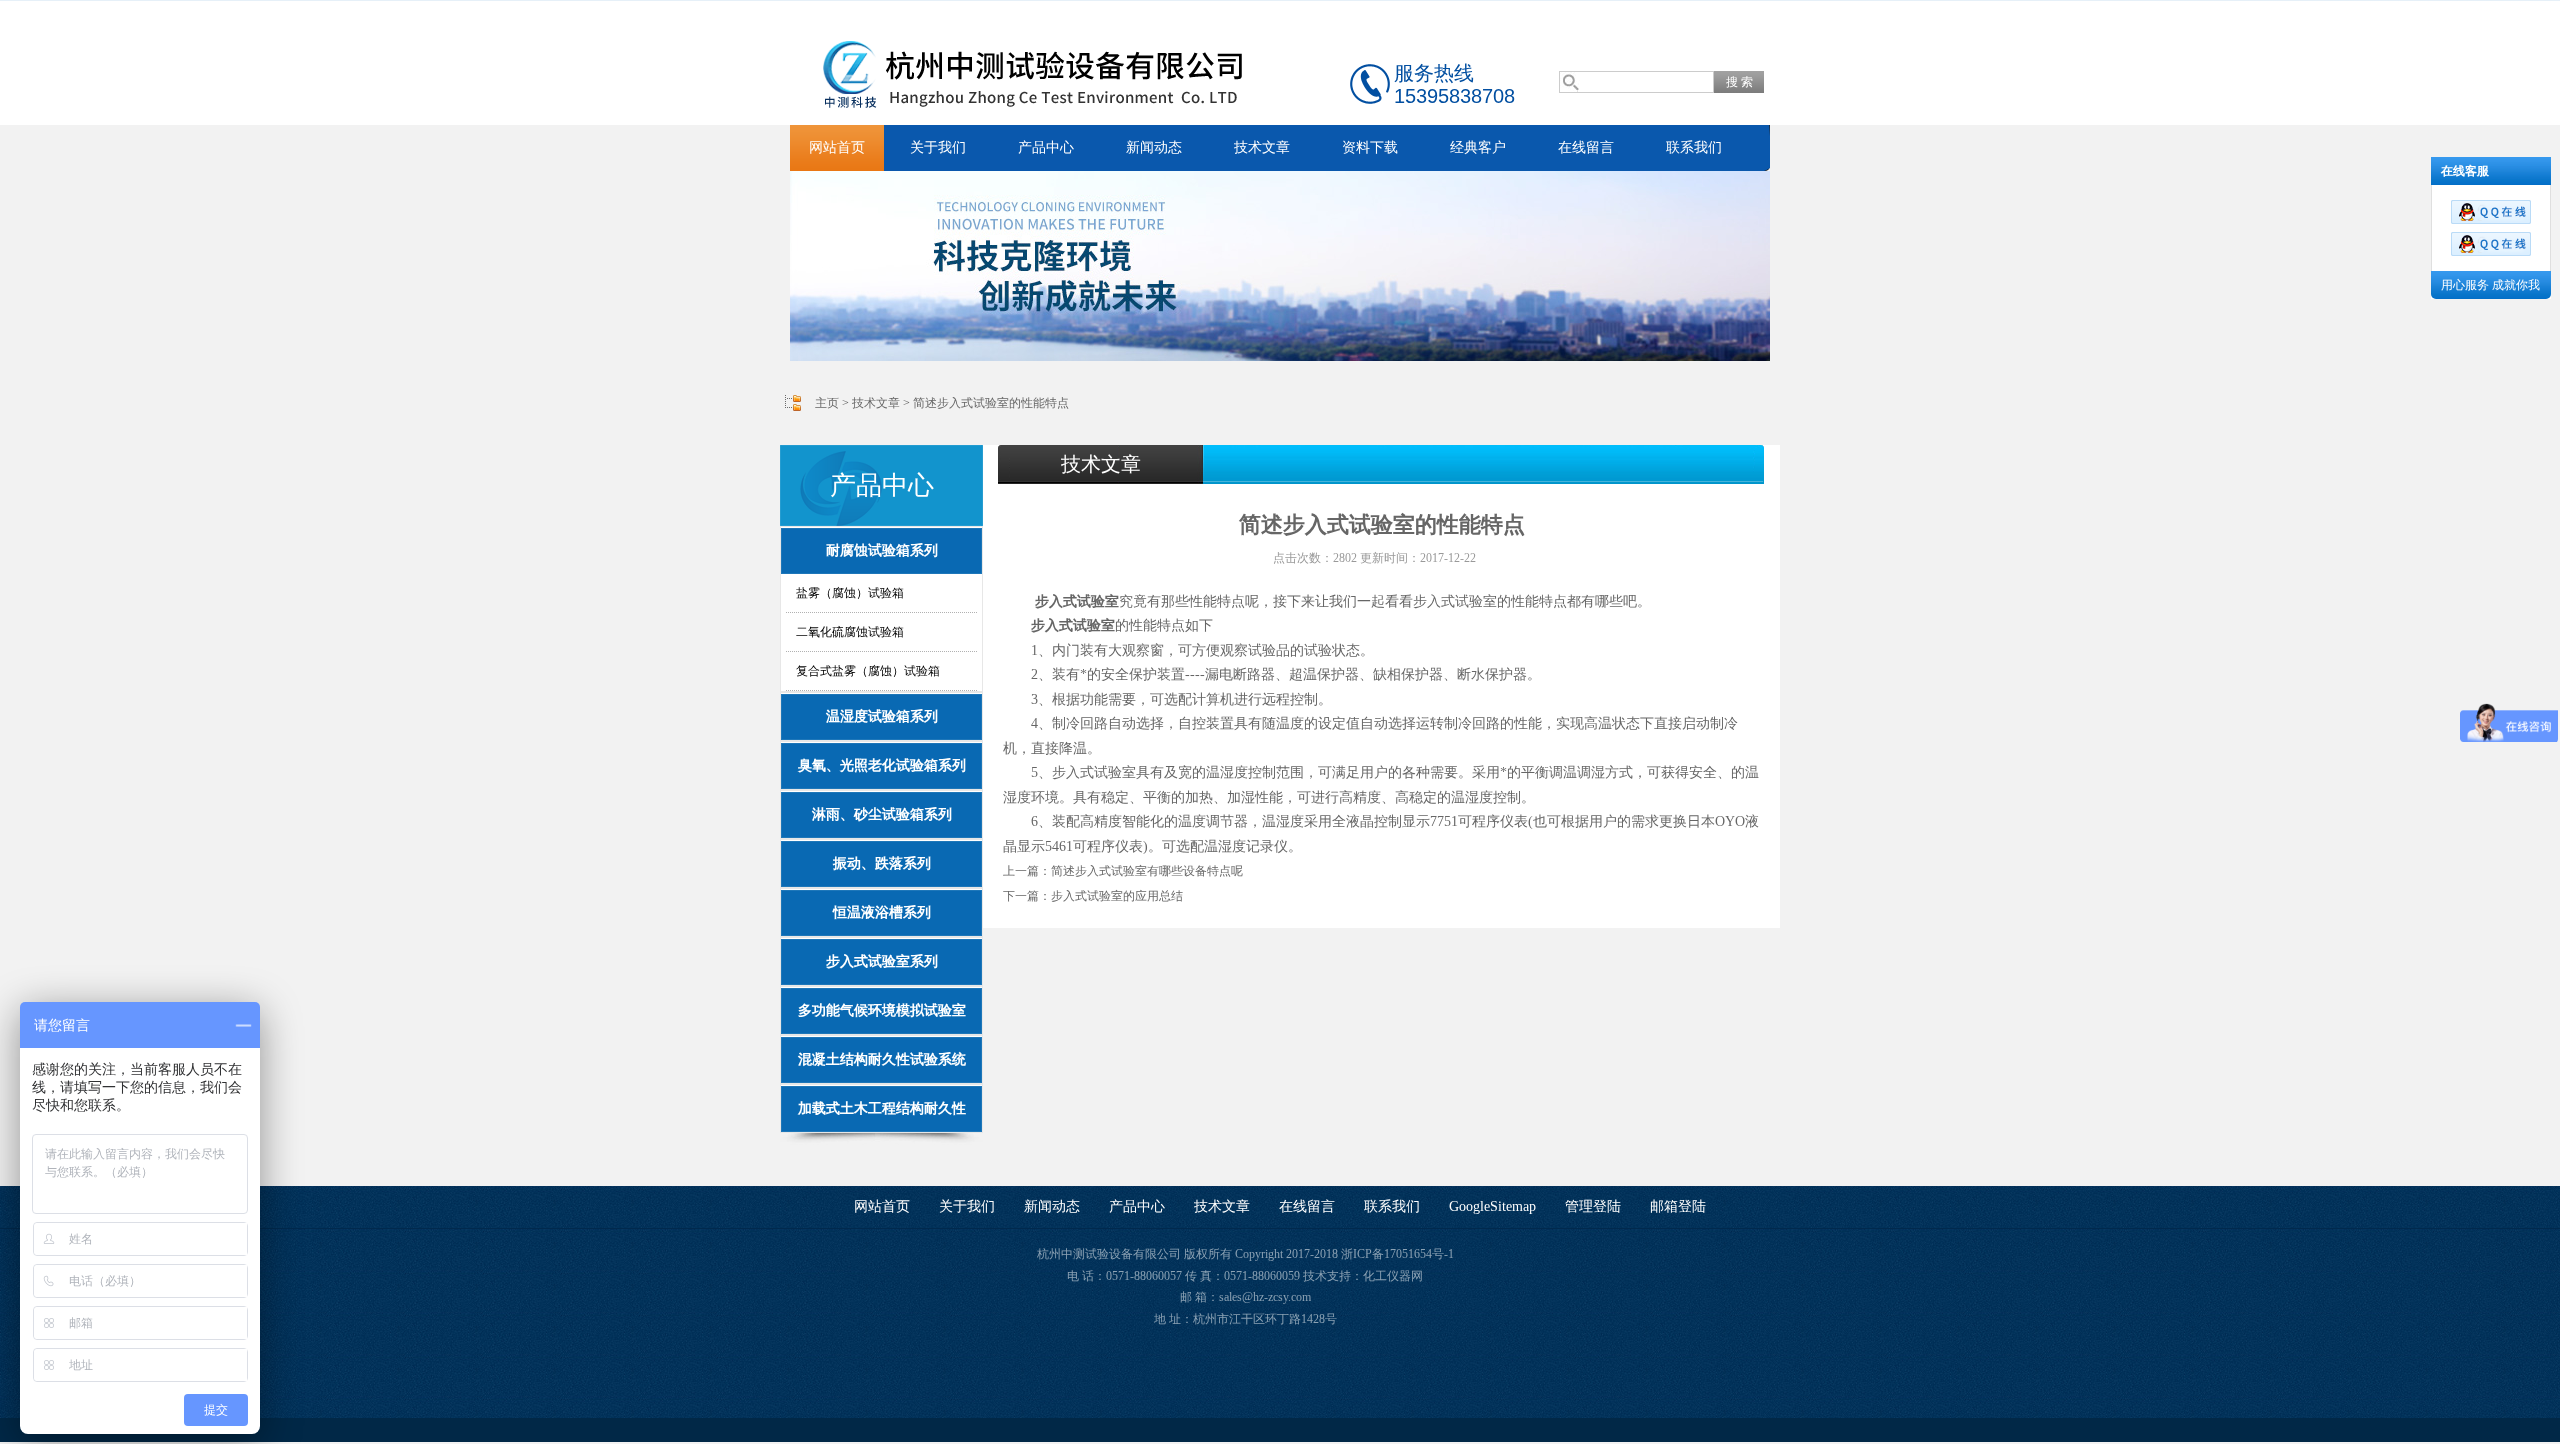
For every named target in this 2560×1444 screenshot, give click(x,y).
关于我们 (938, 147)
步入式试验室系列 (882, 961)
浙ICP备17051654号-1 (1397, 1254)
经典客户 (1478, 147)
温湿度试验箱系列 (882, 716)
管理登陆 (1593, 1206)
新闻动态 (1154, 147)
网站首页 (837, 147)
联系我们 (1694, 147)
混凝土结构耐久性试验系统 (882, 1059)
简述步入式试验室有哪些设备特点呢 (1147, 871)
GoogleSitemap (1492, 1206)
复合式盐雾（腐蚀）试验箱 (868, 671)
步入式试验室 (1077, 601)
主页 (827, 403)
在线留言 (1586, 147)
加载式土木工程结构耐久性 (882, 1108)
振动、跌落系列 (882, 863)
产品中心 (1046, 147)
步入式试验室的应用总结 (1117, 896)
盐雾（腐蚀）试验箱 (850, 593)
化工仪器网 (1393, 1276)
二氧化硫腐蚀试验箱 (850, 632)
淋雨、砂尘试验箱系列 (882, 814)
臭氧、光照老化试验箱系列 (882, 765)
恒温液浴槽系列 (882, 912)
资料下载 (1370, 147)
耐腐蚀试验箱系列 (882, 550)
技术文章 (1262, 147)
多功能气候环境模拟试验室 (882, 1010)
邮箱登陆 (1678, 1206)
